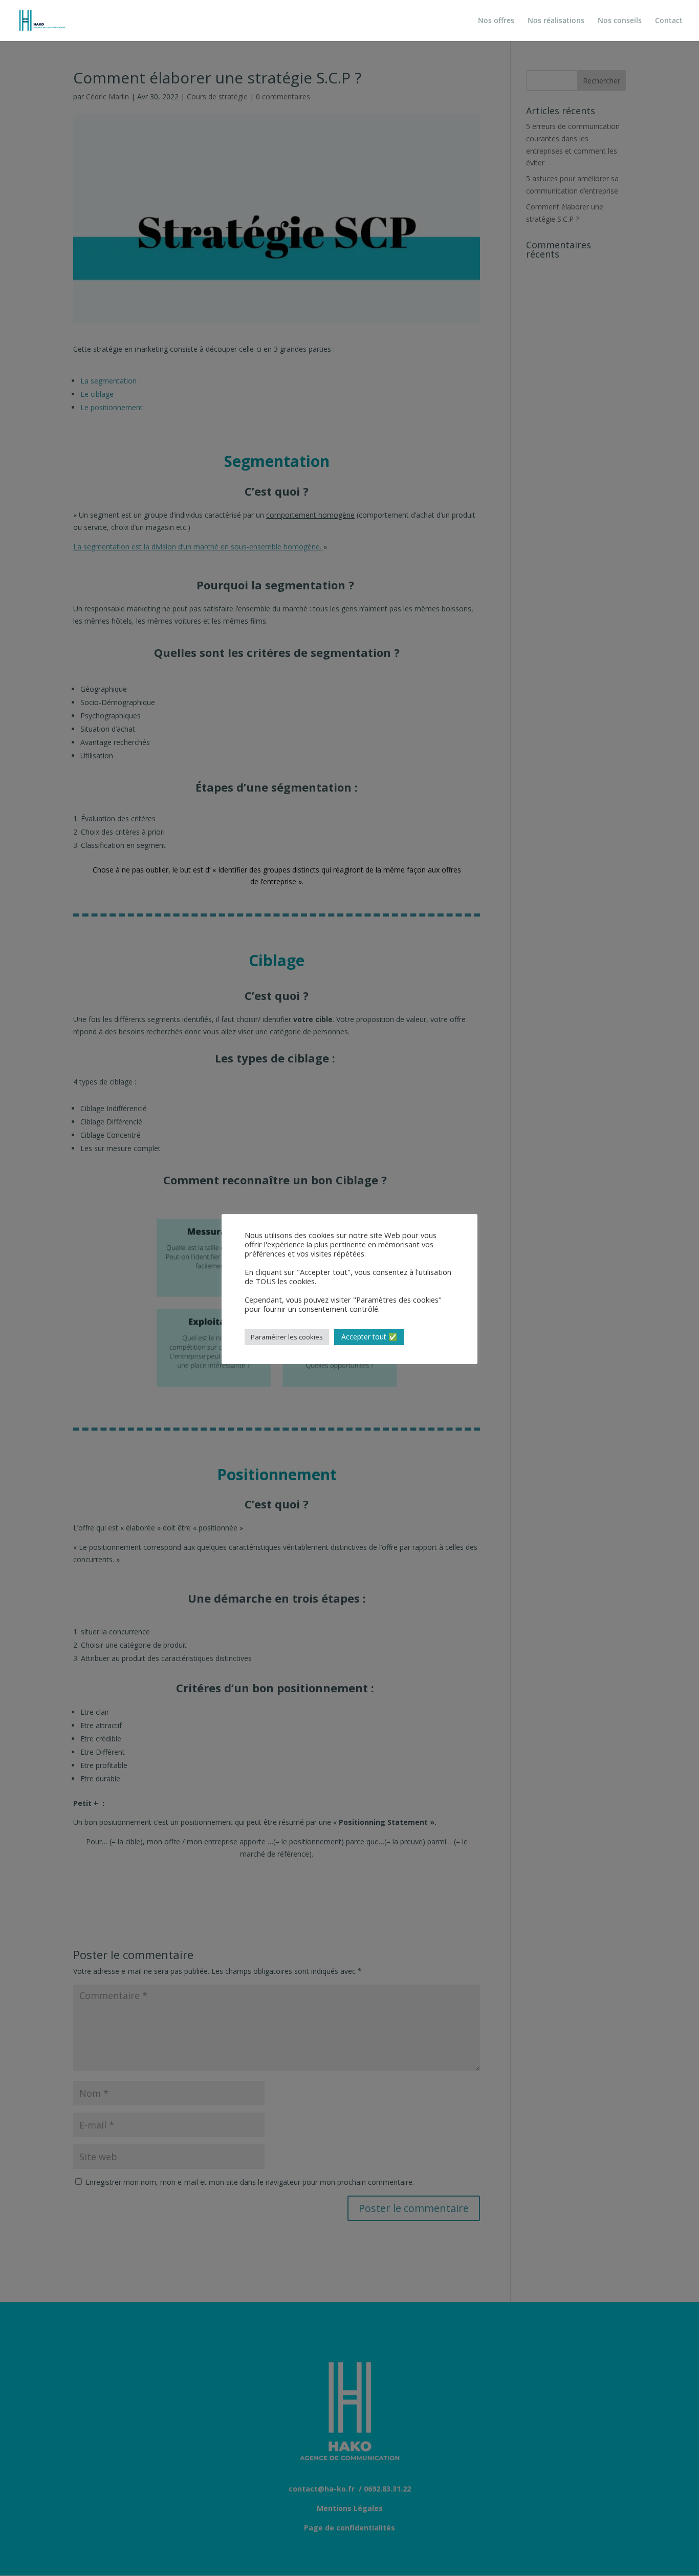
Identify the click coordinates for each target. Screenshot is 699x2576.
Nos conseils (620, 21)
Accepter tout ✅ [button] (369, 1337)
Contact (669, 21)
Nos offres (496, 21)
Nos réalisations (556, 21)
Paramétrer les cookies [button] (287, 1337)
